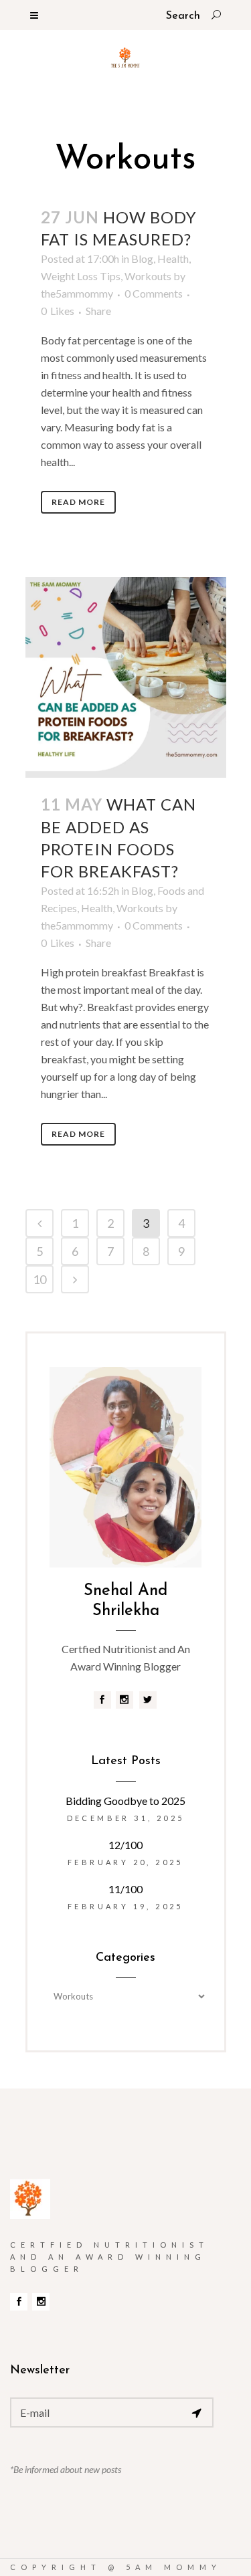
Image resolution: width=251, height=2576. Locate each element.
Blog (142, 258)
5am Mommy (174, 2567)
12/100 (125, 1845)
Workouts (148, 276)
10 (39, 1279)
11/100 (125, 1889)
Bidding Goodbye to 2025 (125, 1801)
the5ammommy (77, 293)
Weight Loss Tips (81, 276)
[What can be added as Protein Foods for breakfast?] (126, 677)
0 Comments (154, 293)
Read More (78, 502)
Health (173, 258)
